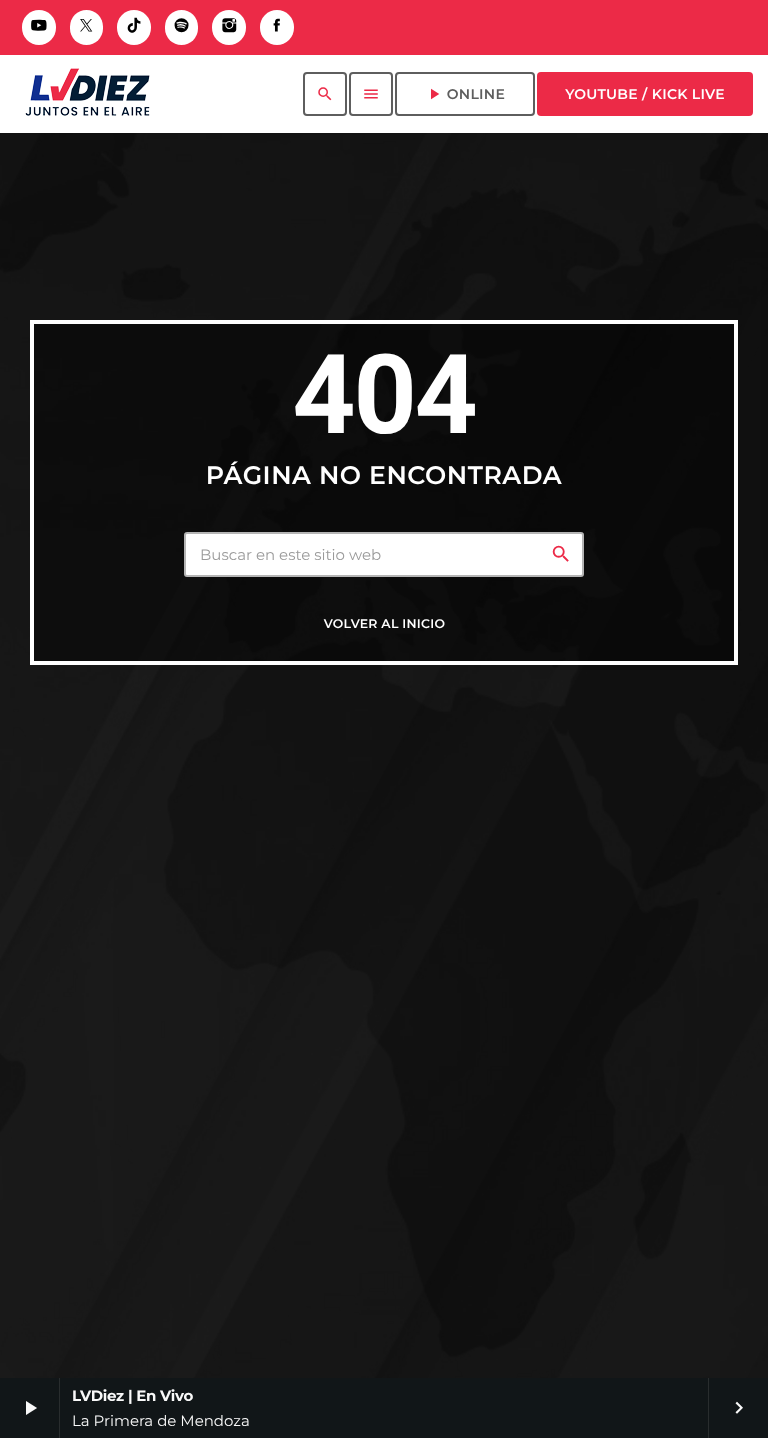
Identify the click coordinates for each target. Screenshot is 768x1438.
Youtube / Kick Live (645, 94)
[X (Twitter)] (87, 27)
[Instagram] (229, 27)
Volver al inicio (384, 624)
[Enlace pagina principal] (87, 94)
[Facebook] (277, 27)
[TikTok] (134, 27)
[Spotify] (182, 27)
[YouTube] (39, 27)
